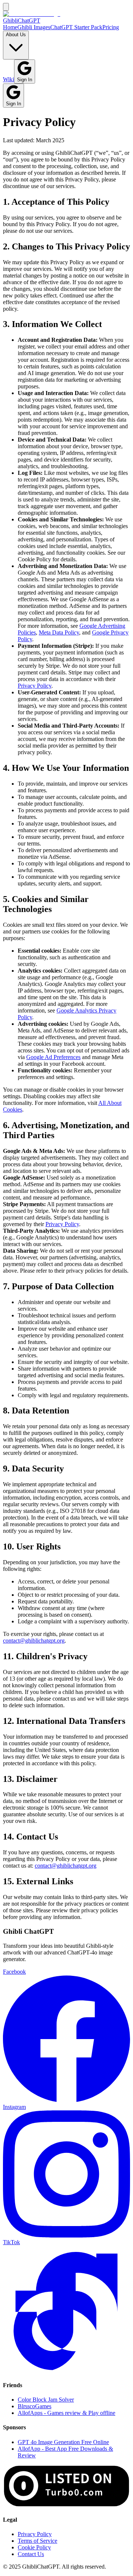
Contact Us (31, 2554)
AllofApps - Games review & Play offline (66, 2413)
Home (10, 27)
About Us (16, 35)
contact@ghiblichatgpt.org (34, 1641)
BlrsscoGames (35, 2406)
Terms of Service (37, 2541)
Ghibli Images (34, 27)
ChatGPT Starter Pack (76, 27)
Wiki (8, 79)
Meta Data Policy (59, 632)
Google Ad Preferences (53, 1057)
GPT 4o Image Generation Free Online (63, 2442)
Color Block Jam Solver (46, 2400)
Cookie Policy (34, 2547)
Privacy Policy (35, 686)
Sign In (25, 80)
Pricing (111, 27)
